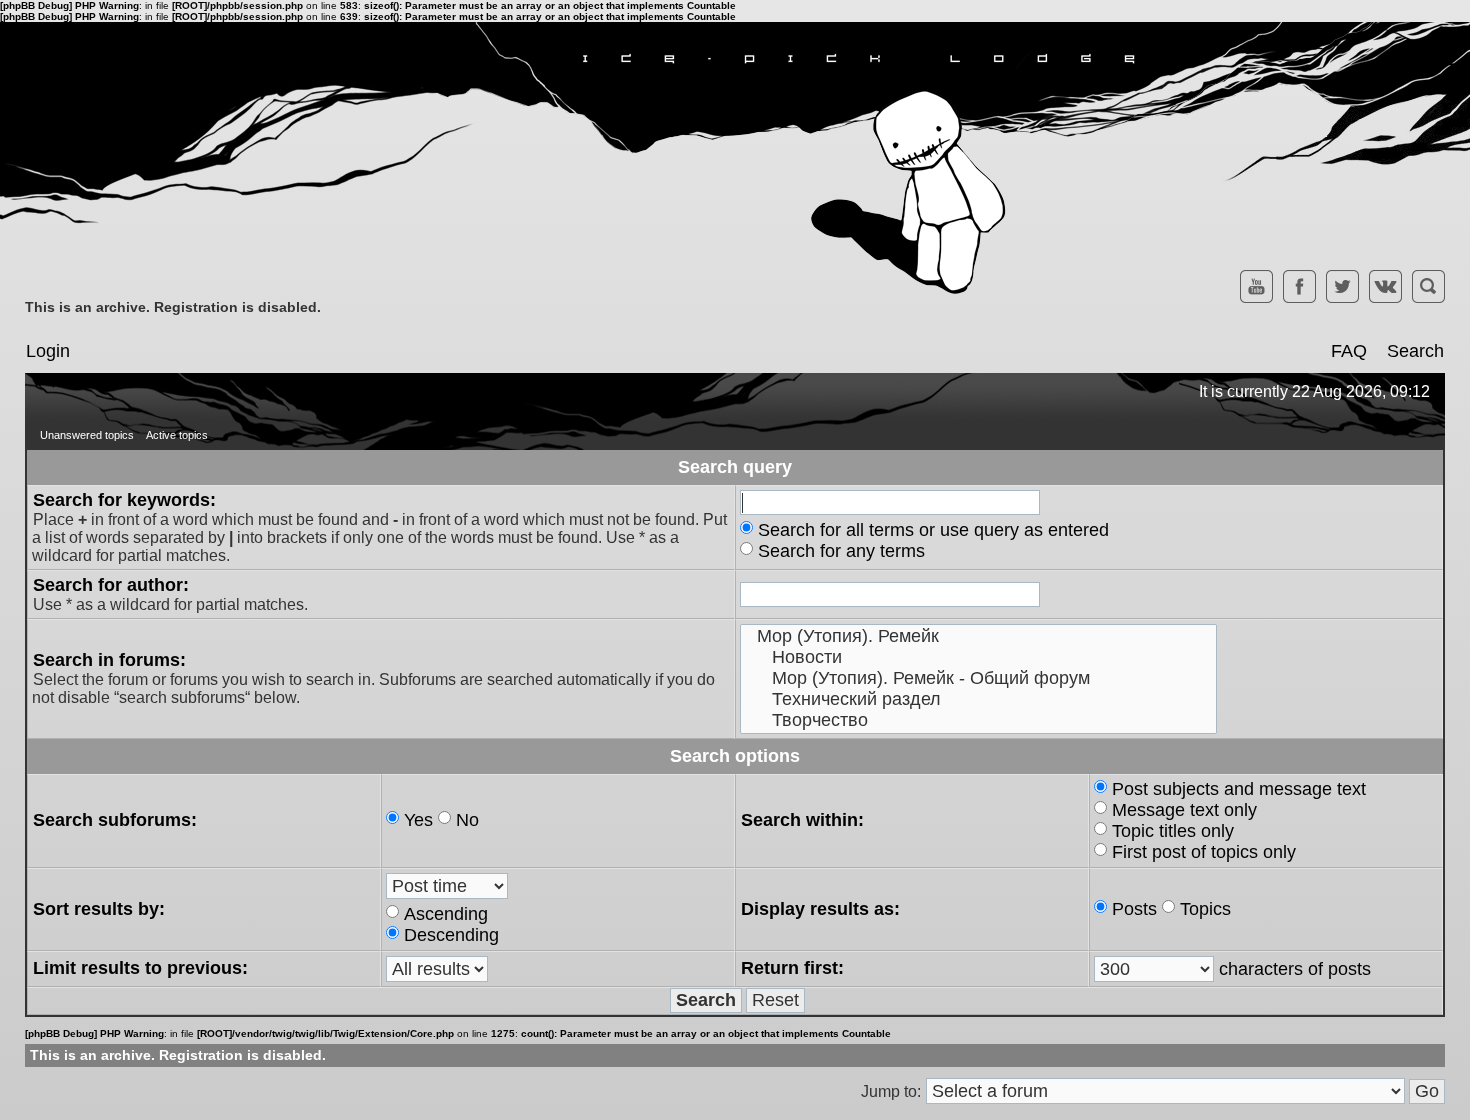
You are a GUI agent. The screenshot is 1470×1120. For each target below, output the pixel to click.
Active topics (177, 435)
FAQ (1349, 351)
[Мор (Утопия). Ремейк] (978, 636)
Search (1415, 351)
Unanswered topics (87, 435)
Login (48, 351)
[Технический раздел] (978, 699)
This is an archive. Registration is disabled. (173, 307)
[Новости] (978, 657)
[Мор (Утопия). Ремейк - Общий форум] (978, 678)
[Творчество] (978, 720)
